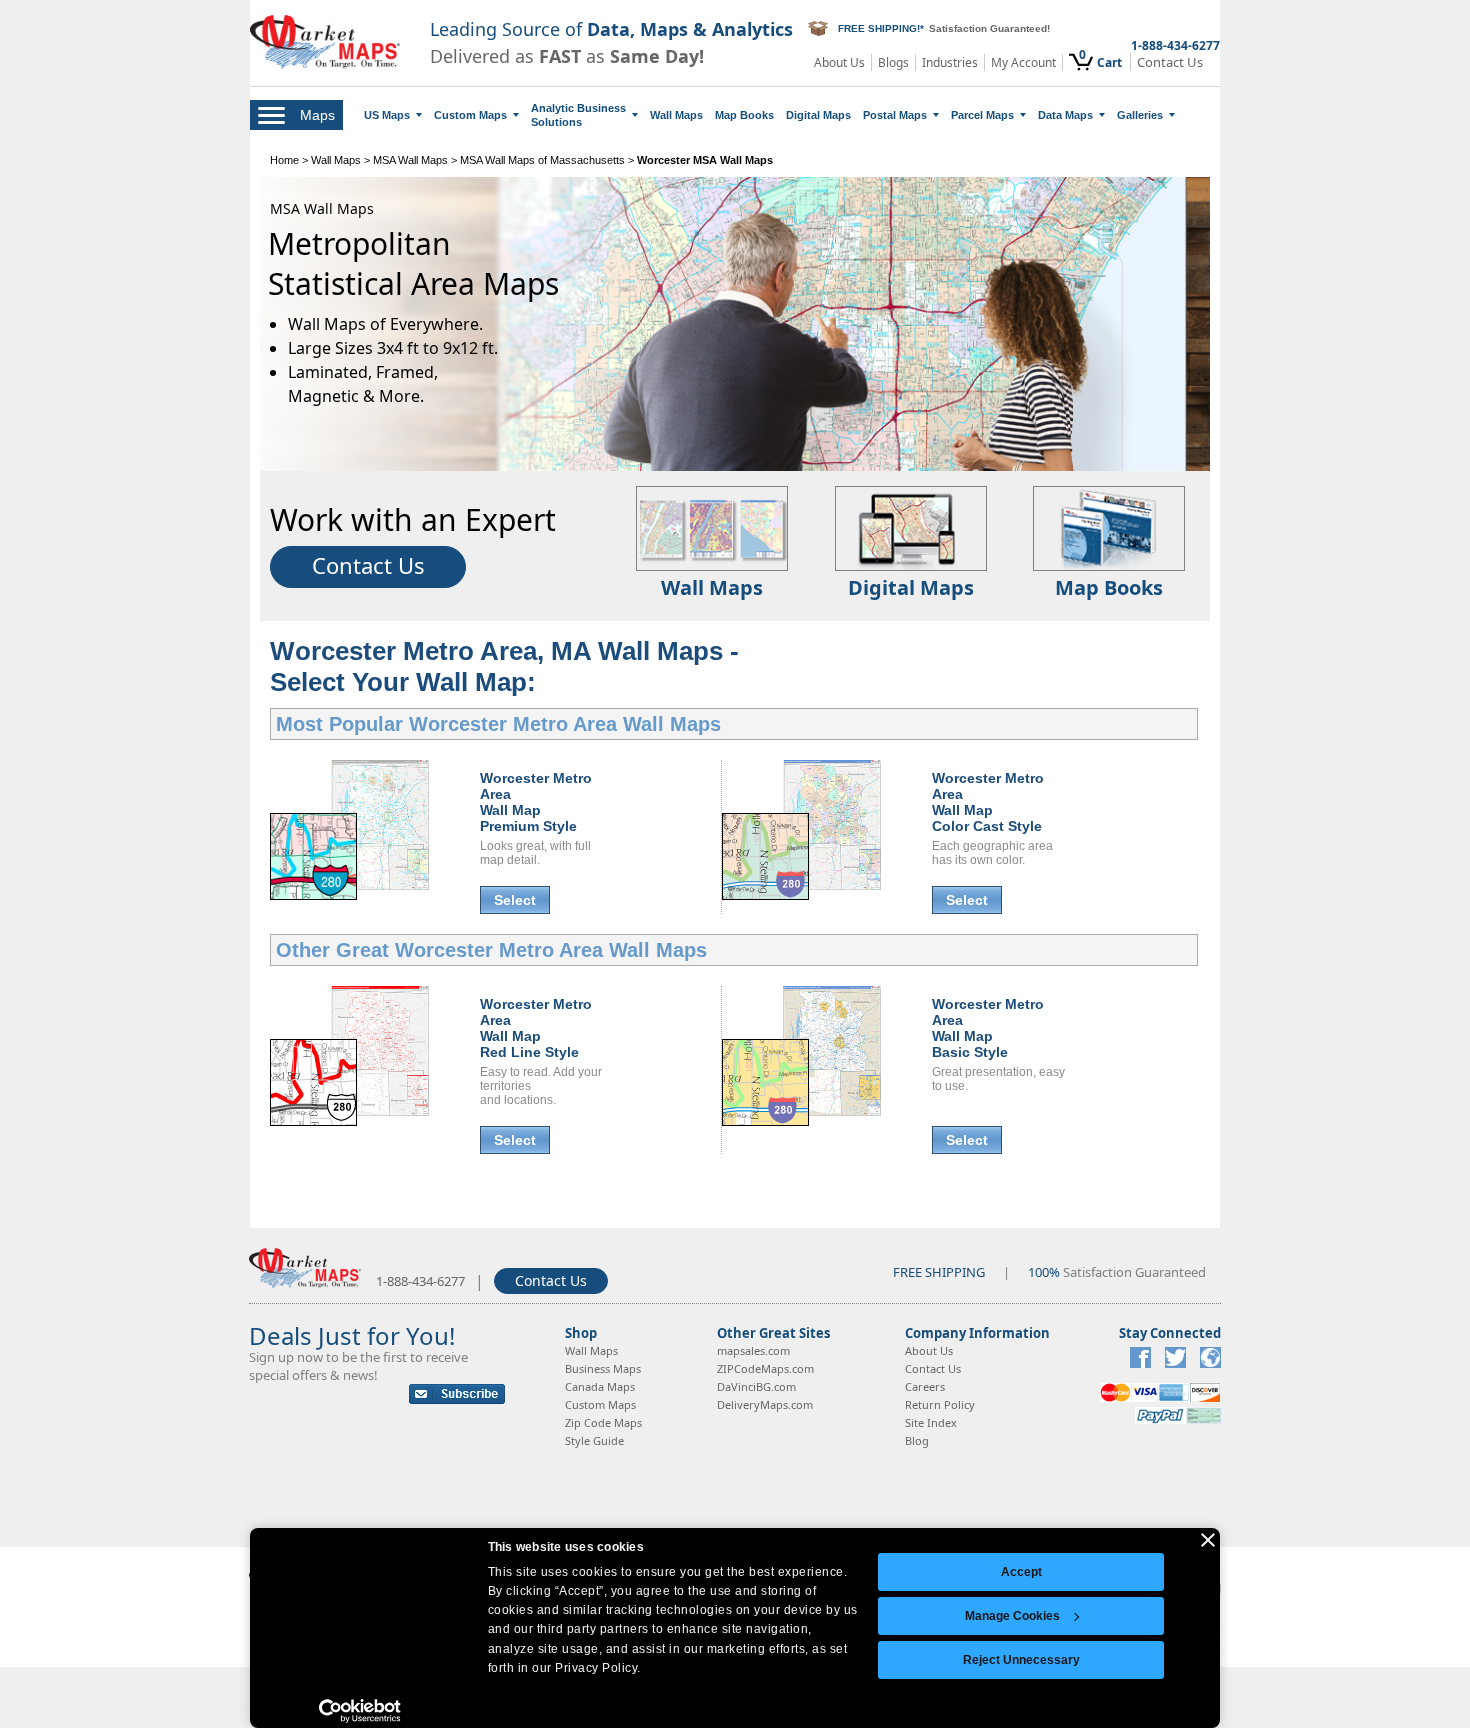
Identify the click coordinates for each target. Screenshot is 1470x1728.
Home (284, 160)
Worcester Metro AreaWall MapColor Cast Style (988, 802)
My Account (1023, 62)
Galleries (1140, 115)
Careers (925, 1386)
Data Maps (1065, 115)
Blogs (893, 62)
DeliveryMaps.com (765, 1404)
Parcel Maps (982, 115)
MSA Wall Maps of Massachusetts (542, 160)
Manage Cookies (1012, 1616)
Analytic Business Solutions (578, 115)
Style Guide (594, 1440)
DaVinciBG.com (756, 1386)
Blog (917, 1440)
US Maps (387, 115)
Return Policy (940, 1404)
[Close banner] (1208, 1540)
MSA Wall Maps (410, 160)
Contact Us (1170, 62)
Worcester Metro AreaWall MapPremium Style (536, 802)
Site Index (931, 1422)
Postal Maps (895, 115)
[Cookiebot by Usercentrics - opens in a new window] (360, 1711)
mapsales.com (753, 1350)
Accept (1021, 1572)
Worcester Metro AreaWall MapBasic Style (988, 1028)
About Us (839, 62)
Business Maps (603, 1368)
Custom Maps (470, 115)
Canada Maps (600, 1386)
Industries (950, 62)
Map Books (744, 115)
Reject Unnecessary (1021, 1660)
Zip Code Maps (603, 1422)
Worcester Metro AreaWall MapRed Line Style (536, 1028)
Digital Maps (818, 115)
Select (515, 900)
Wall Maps (676, 115)
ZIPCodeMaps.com (765, 1368)
